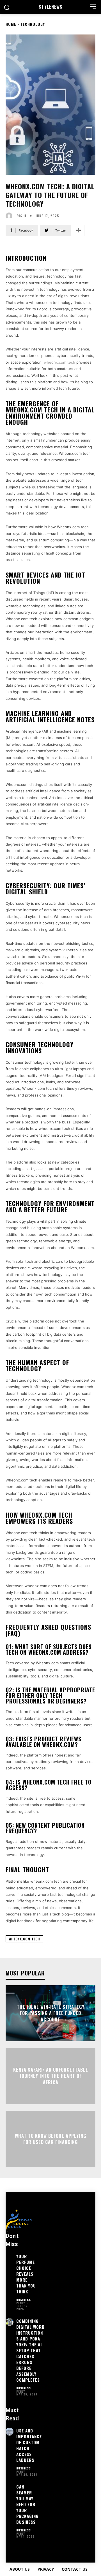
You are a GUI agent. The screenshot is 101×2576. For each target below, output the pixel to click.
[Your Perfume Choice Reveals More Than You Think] (10, 2257)
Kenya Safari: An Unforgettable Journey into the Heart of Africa (51, 2076)
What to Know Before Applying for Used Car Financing (50, 2139)
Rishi (21, 216)
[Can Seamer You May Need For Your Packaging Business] (10, 2488)
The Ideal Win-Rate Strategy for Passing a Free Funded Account (51, 2013)
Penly (21, 2303)
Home (11, 24)
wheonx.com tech (59, 362)
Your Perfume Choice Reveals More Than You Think (26, 2274)
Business (24, 2300)
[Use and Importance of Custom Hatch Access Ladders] (10, 2432)
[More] (79, 230)
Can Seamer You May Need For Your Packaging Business (27, 2504)
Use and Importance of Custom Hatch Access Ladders (29, 2445)
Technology (33, 24)
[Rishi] (10, 216)
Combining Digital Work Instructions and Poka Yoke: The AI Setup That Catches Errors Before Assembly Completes (30, 2350)
